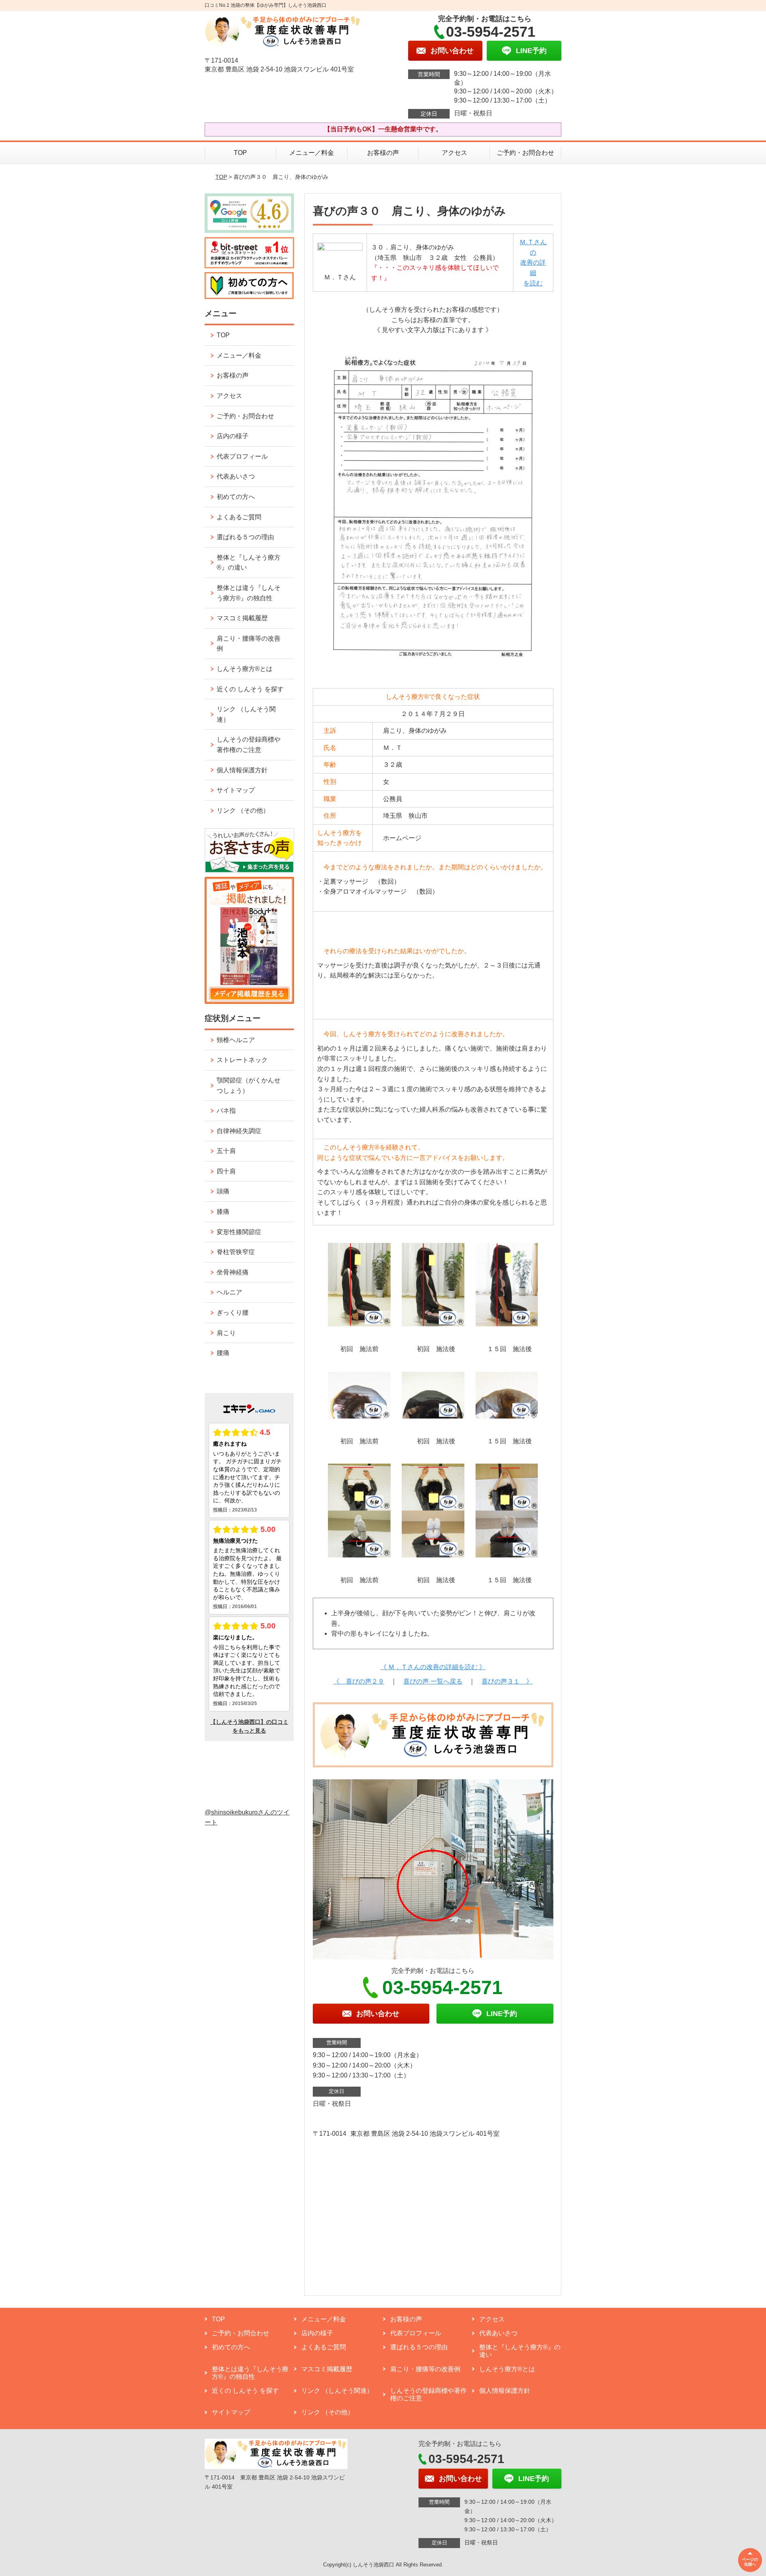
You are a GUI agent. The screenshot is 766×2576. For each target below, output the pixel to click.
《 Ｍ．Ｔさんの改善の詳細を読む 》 (433, 1667)
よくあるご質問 (239, 517)
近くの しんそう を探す (250, 689)
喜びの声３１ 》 (507, 1681)
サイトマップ (236, 790)
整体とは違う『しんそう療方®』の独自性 (249, 593)
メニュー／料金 (312, 153)
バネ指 (226, 1111)
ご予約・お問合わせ (525, 153)
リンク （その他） (243, 810)
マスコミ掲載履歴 (242, 618)
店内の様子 (233, 436)
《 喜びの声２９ (359, 1681)
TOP (240, 153)
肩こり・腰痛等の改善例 (249, 644)
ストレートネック (242, 1060)
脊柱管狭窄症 (236, 1252)
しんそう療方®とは (245, 669)
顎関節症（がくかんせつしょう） (249, 1085)
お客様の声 (383, 153)
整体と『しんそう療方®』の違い (249, 563)
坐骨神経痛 (233, 1272)
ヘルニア (229, 1292)
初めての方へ (236, 497)
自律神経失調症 (239, 1131)
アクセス (454, 153)
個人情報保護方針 (242, 770)
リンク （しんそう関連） (246, 714)
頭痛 (223, 1191)
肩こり (226, 1333)
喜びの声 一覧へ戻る (433, 1681)
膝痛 (223, 1212)
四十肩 (226, 1171)
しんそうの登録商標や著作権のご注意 (249, 745)
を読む (533, 283)
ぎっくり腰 (233, 1313)
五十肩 (226, 1151)
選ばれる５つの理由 (245, 537)
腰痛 (223, 1353)
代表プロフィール (242, 456)
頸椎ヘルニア (236, 1040)
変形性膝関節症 (239, 1232)
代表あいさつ (236, 476)
